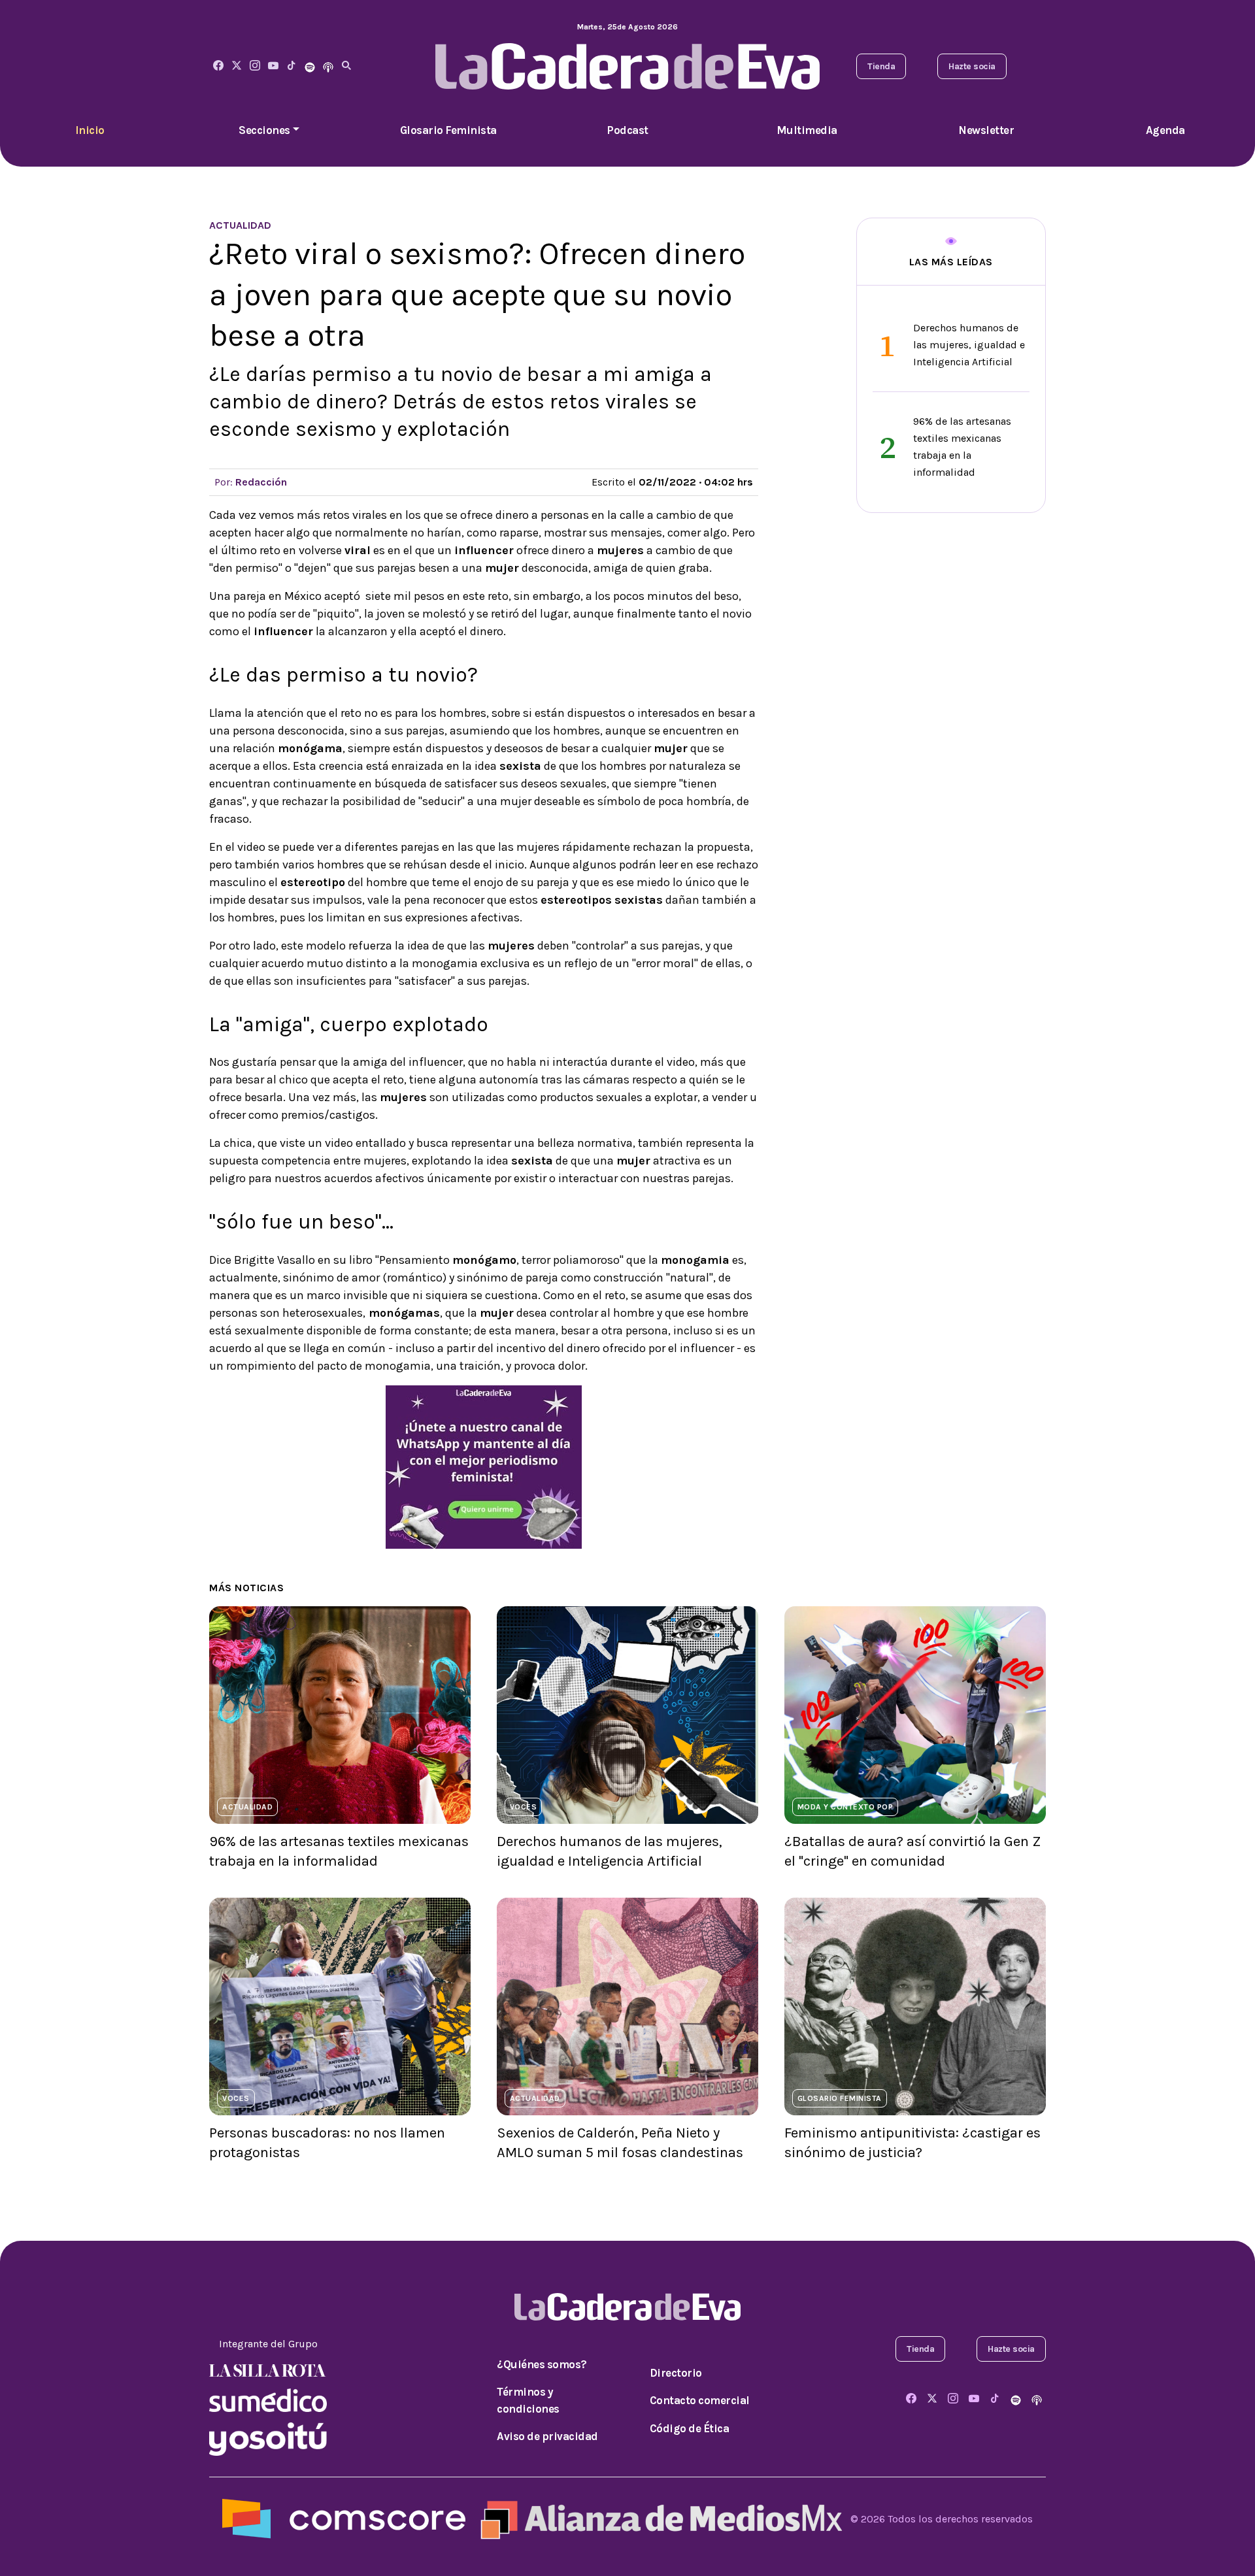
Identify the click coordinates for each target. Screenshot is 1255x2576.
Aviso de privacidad (547, 2436)
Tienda (881, 66)
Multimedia (807, 130)
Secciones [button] (264, 130)
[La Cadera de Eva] (255, 66)
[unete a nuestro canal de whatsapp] (484, 1466)
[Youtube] (273, 66)
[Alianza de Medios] (658, 2518)
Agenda (1165, 130)
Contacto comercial (700, 2400)
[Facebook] (218, 66)
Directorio (676, 2373)
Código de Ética (690, 2428)
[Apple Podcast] (328, 66)
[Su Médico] (268, 2399)
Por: (251, 482)
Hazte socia (972, 66)
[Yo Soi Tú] (268, 2438)
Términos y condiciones (528, 2400)
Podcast (627, 130)
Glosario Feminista (448, 130)
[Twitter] (237, 66)
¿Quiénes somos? (542, 2364)
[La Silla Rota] (268, 2370)
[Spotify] (310, 66)
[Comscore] (344, 2518)
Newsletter (986, 130)
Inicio (90, 130)
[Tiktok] (292, 66)
